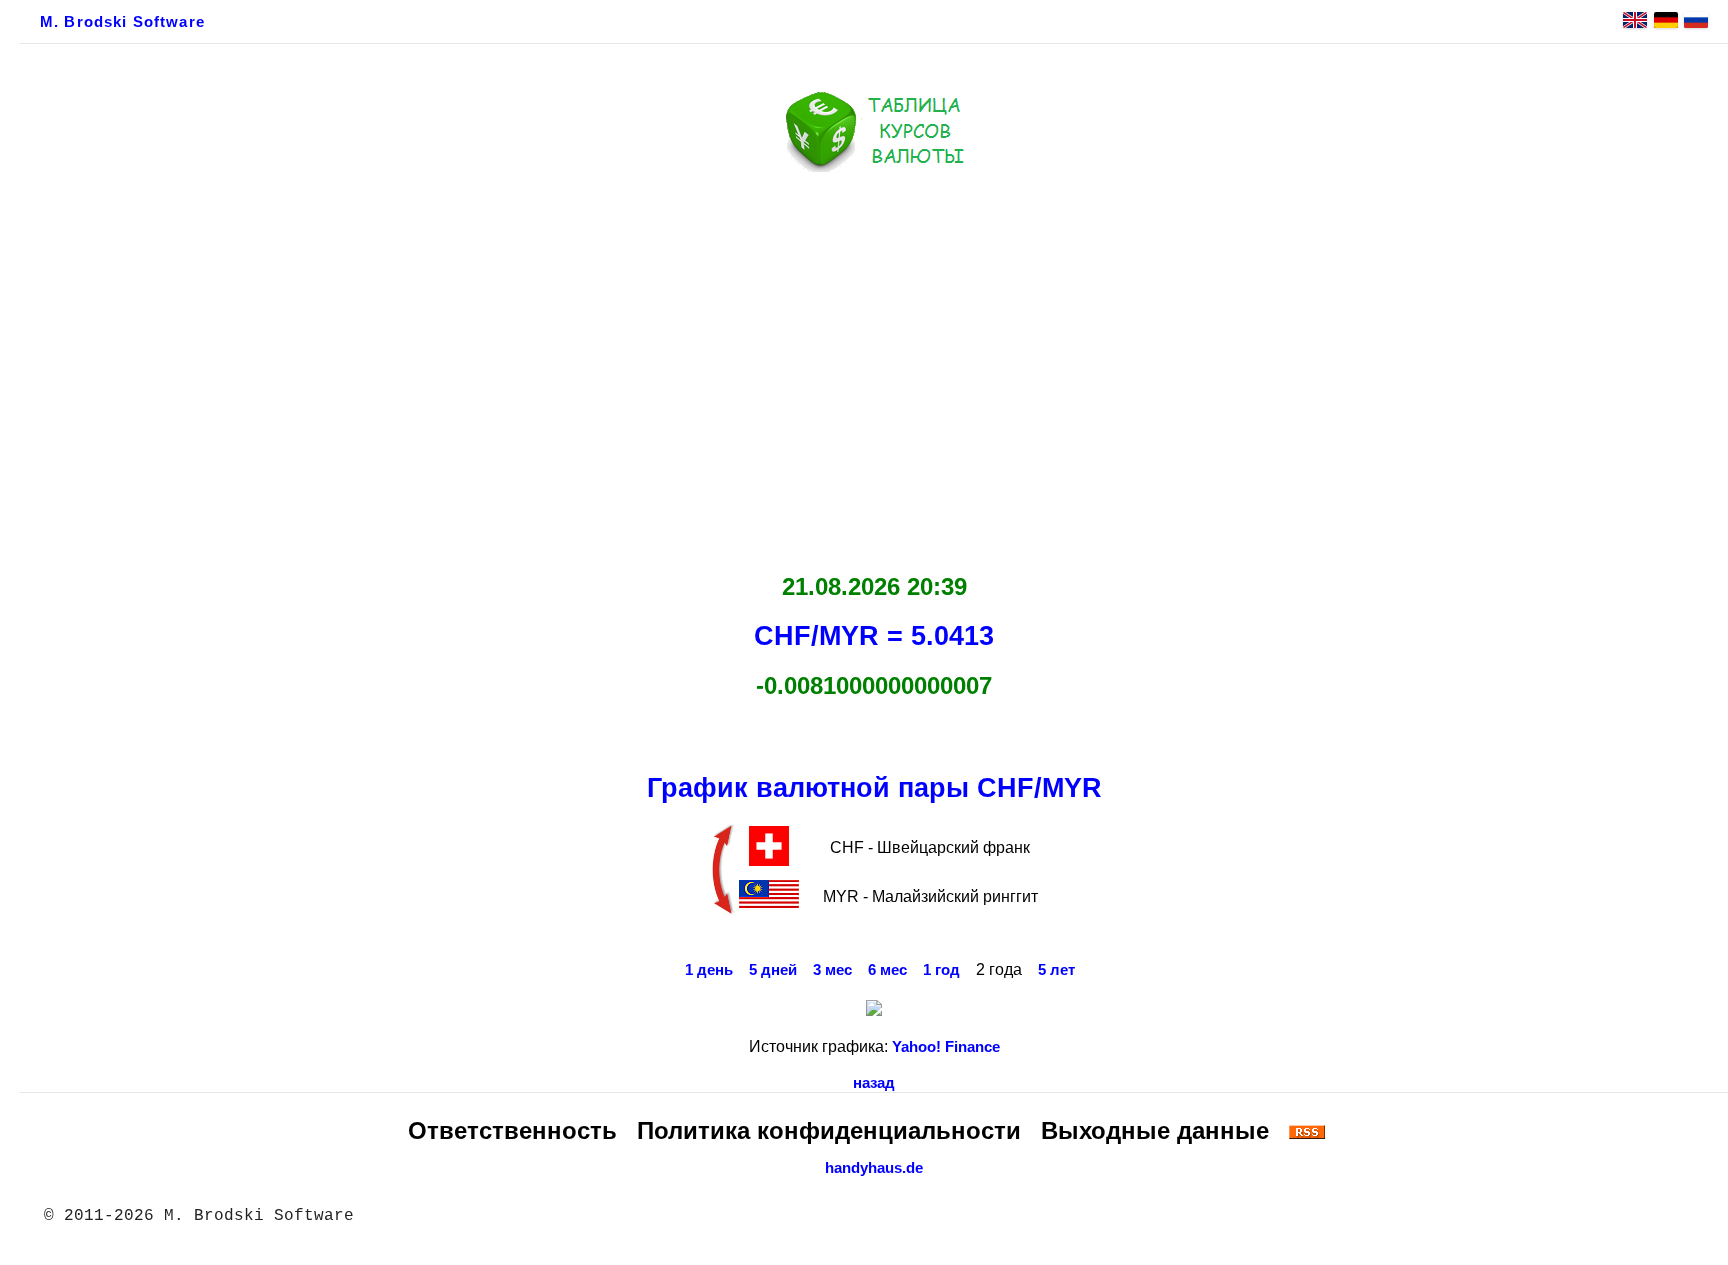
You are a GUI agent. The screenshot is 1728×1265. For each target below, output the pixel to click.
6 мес (887, 970)
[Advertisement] (874, 367)
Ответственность (512, 1130)
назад (874, 1083)
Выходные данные (1155, 1130)
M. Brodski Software (122, 22)
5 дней (773, 970)
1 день (709, 970)
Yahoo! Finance (946, 1047)
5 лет (1056, 970)
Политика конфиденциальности (829, 1130)
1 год (941, 970)
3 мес (832, 970)
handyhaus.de (874, 1168)
